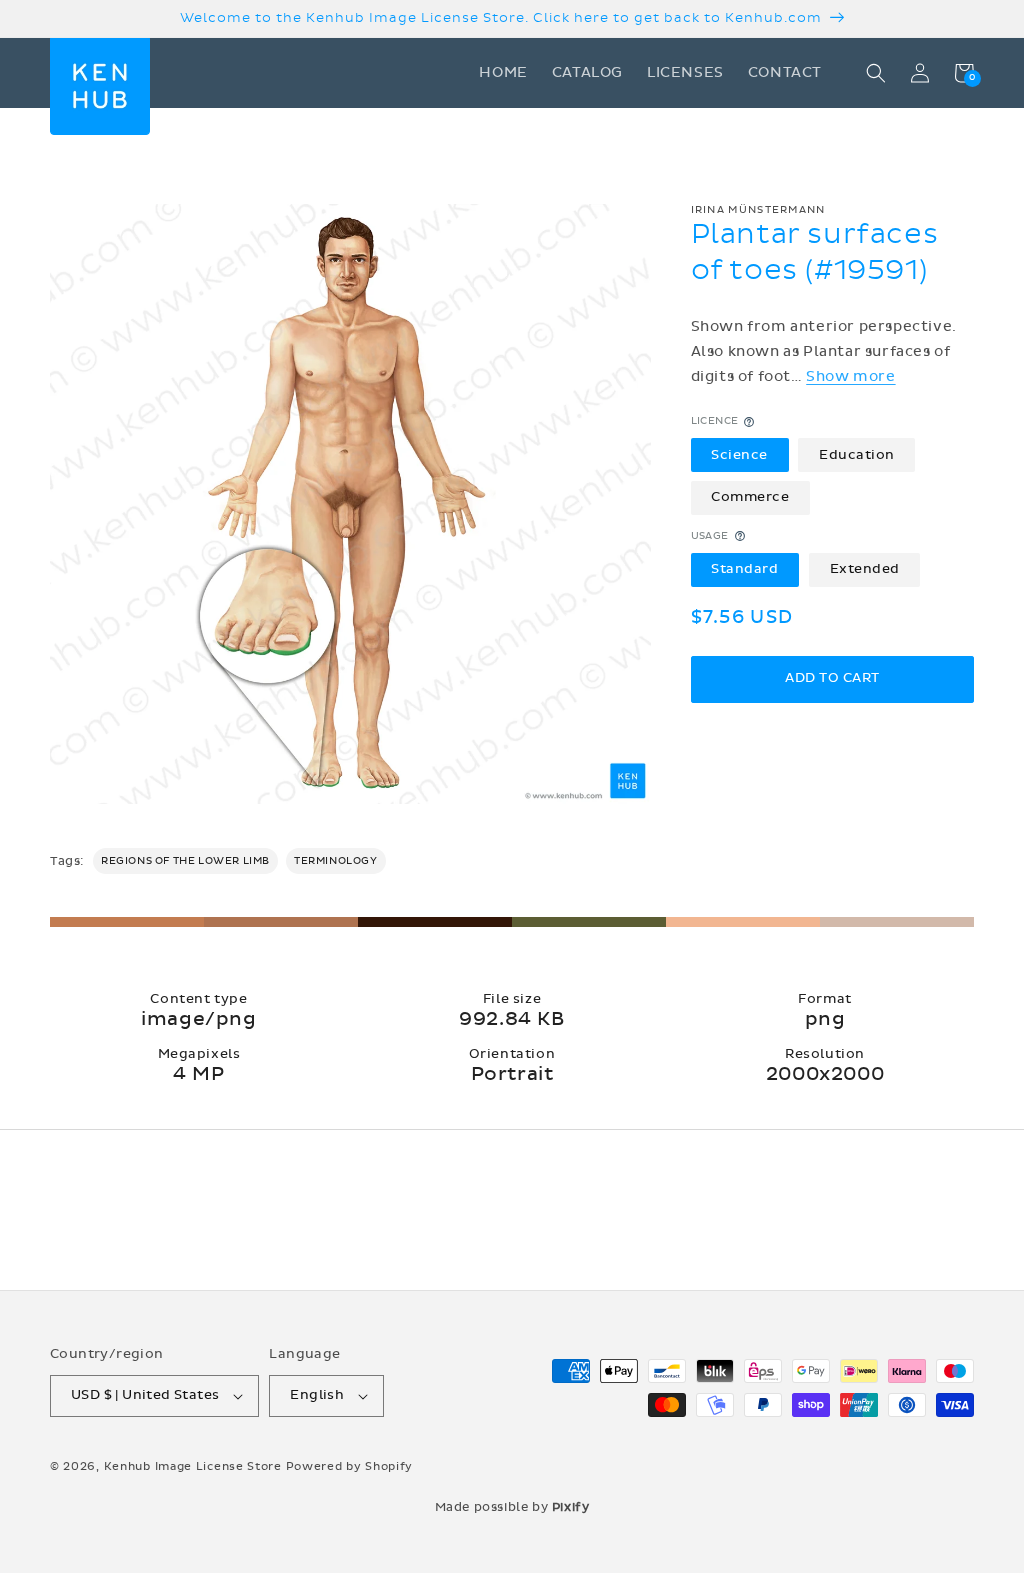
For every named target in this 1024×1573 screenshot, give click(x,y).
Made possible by (512, 1507)
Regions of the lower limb (185, 861)
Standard (744, 569)
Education (857, 455)
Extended (865, 569)
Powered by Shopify (350, 1466)
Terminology (336, 861)
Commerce (750, 497)
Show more (850, 376)
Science (739, 455)
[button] (876, 73)
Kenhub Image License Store (193, 1466)
